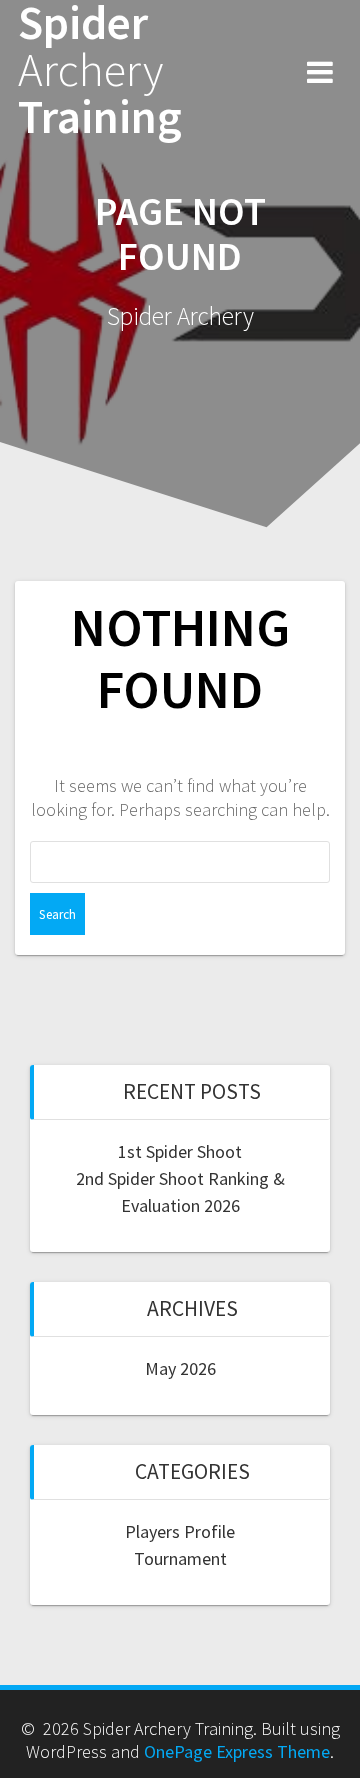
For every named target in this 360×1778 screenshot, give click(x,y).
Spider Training (100, 70)
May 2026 (180, 1368)
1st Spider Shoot (180, 1151)
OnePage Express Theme (237, 1751)
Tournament (180, 1558)
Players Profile (180, 1531)
